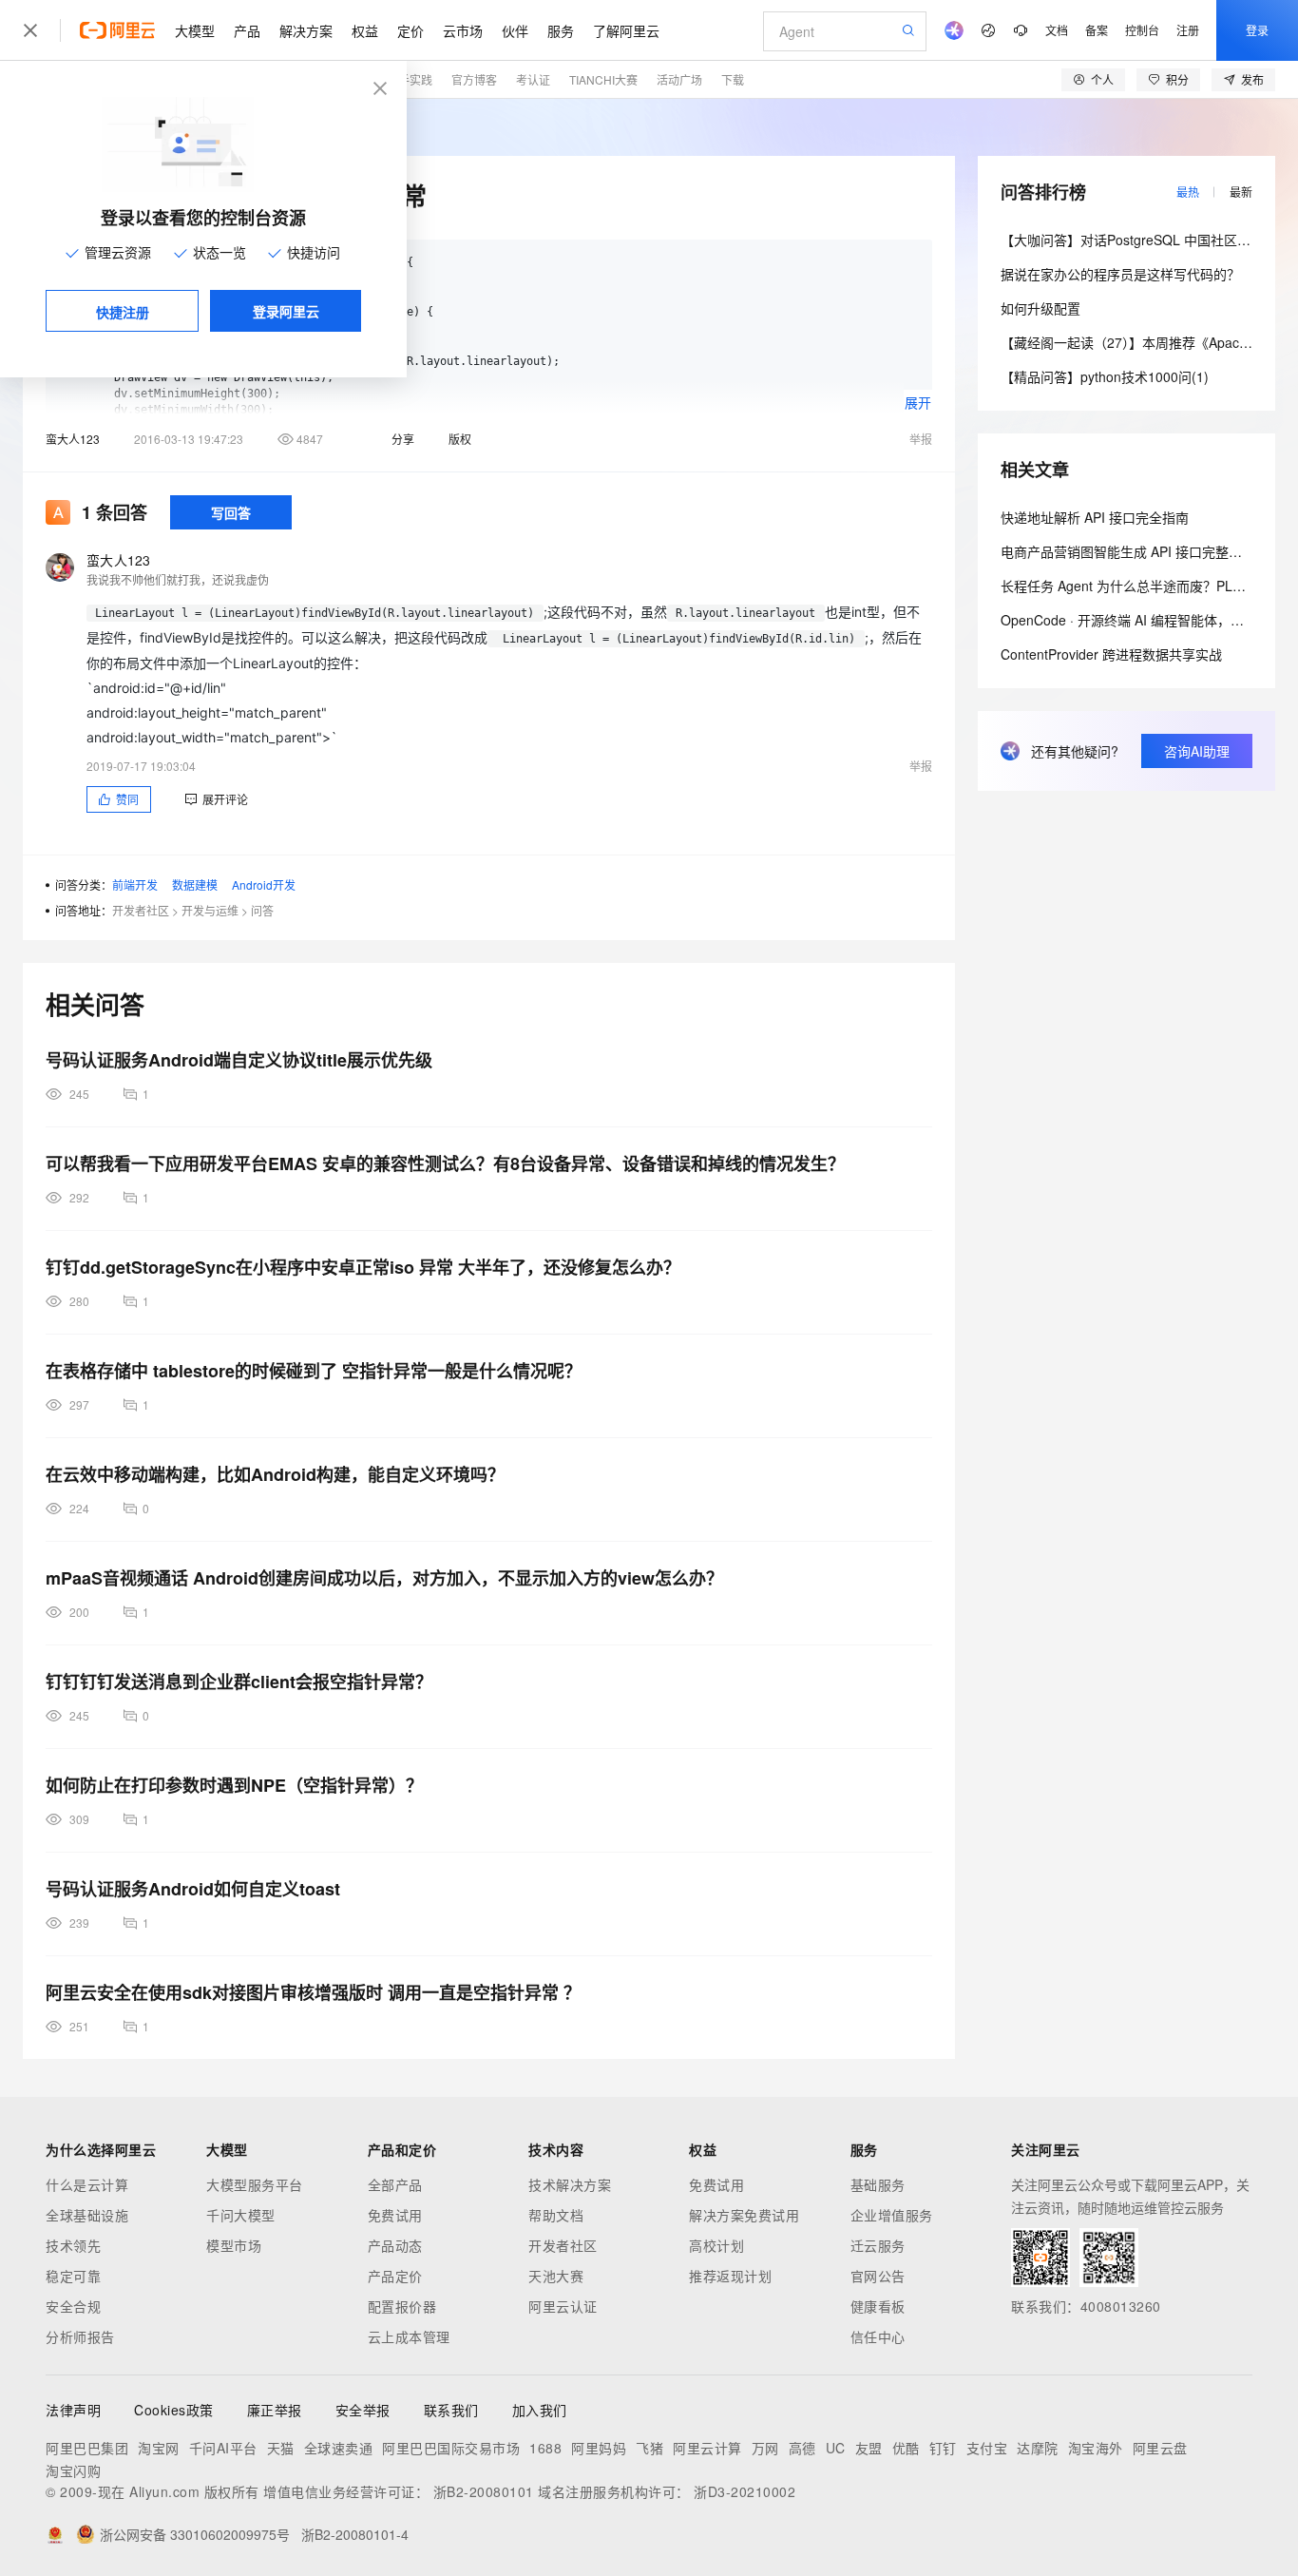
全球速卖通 (339, 2448)
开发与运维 (210, 910)
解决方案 (306, 30)
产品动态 (395, 2245)
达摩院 (1038, 2448)
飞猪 (649, 2448)
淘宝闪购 (73, 2470)
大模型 (195, 30)
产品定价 (395, 2276)
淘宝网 (159, 2448)
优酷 (906, 2448)
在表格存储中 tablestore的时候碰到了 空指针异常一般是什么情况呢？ (314, 1371)
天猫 (281, 2448)
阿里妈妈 (599, 2448)
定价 (410, 30)
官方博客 (474, 79)
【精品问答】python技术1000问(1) (1105, 376)
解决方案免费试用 (744, 2215)
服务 (561, 30)
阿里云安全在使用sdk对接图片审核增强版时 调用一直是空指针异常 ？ (313, 1992)
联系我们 (451, 2410)
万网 (765, 2448)
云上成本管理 (409, 2336)
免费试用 (395, 2215)
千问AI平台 (223, 2448)
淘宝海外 (1096, 2448)
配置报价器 (402, 2306)
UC (836, 2448)
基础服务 (878, 2184)
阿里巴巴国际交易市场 (451, 2448)
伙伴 (515, 30)
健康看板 (878, 2306)
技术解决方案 (570, 2184)
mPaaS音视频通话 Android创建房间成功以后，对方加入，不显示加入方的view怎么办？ (384, 1578)
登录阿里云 (286, 311)
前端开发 (135, 884)
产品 (247, 30)
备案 (1097, 30)
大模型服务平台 (255, 2184)
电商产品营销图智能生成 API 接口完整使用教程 (1141, 551)
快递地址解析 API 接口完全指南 (1095, 517)
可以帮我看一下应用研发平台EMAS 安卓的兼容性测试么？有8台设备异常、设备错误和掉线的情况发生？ (445, 1163)
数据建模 (195, 884)
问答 (262, 910)
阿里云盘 (1160, 2448)
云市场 (463, 30)
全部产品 (395, 2184)
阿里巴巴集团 (87, 2448)
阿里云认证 (563, 2306)
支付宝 (987, 2448)
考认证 (533, 79)
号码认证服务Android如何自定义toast (193, 1889)
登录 (1257, 30)
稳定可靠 (73, 2276)
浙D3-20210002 (744, 2491)
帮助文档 (556, 2215)
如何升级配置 (1040, 308)
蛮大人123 (73, 439)
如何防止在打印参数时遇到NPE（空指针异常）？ (234, 1785)
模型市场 (234, 2245)
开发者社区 (141, 910)
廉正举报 (275, 2410)
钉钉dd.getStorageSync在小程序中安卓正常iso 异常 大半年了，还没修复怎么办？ (363, 1267)
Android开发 (264, 884)
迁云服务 (878, 2245)
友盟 (869, 2448)
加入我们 (540, 2410)
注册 (1188, 30)
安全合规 (73, 2306)
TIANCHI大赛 (603, 79)
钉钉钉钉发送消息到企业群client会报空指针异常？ (239, 1682)
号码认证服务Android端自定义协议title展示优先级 (239, 1060)
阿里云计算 (707, 2448)
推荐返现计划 (730, 2276)
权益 (365, 30)
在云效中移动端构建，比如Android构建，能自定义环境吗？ (275, 1474)
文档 (1057, 30)
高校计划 (716, 2245)
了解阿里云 (626, 30)
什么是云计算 (87, 2184)
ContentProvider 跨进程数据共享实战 (1111, 654)
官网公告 (878, 2276)
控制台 (1142, 30)
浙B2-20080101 (484, 2491)
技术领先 (73, 2245)
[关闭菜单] (30, 30)
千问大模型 (241, 2215)
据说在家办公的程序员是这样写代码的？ (1120, 274)
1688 (545, 2448)
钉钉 (943, 2448)
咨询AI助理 (1197, 751)
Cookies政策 (174, 2410)
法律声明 (73, 2410)
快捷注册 (123, 312)
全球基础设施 (87, 2215)
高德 (802, 2448)
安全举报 (363, 2410)
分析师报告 (80, 2336)
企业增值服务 (892, 2215)
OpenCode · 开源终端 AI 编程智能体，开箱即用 (1142, 620)
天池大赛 (556, 2276)
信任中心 (878, 2336)
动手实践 (410, 79)
